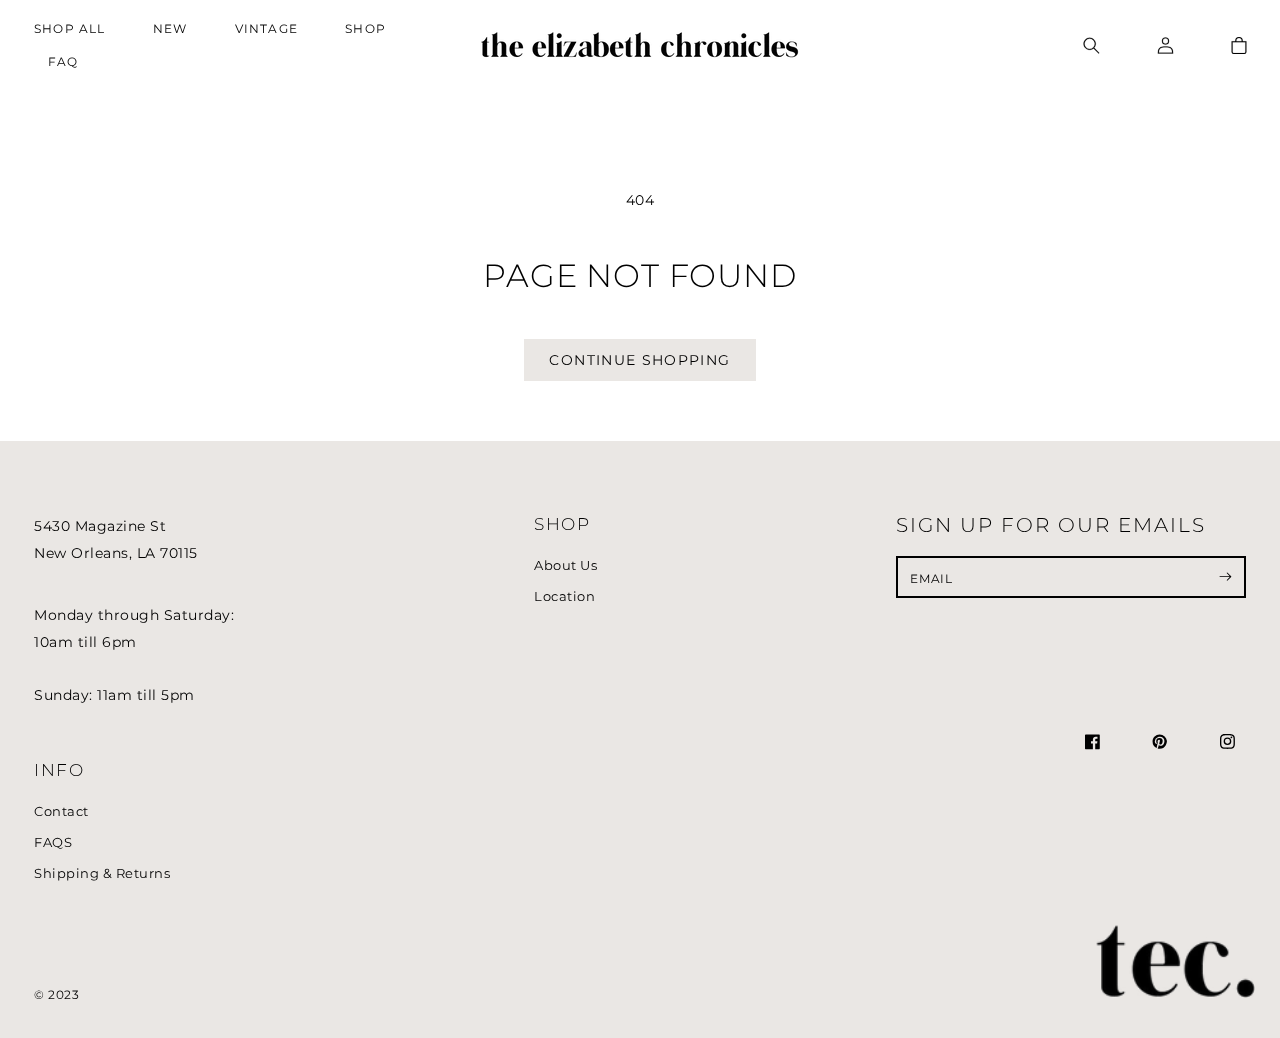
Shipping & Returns (102, 873)
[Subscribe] (1225, 577)
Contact (61, 811)
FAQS (53, 842)
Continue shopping (639, 360)
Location (564, 596)
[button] (370, 29)
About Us (565, 565)
